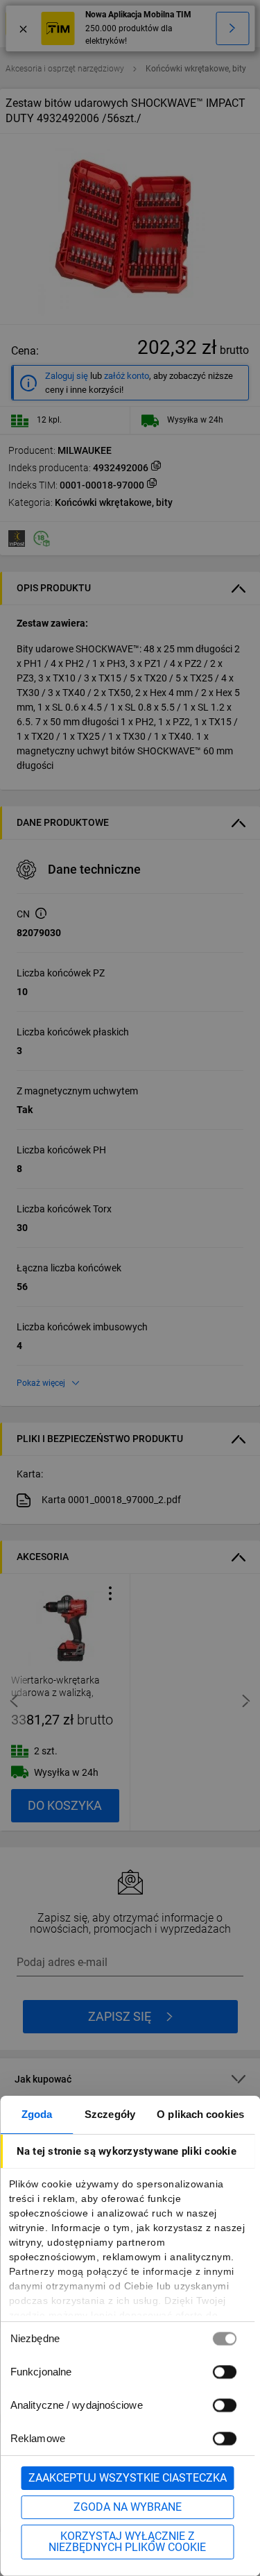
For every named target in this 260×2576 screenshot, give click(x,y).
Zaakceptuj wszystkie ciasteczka (128, 2478)
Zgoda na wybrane (128, 2507)
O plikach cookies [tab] (200, 2114)
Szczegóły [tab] (110, 2114)
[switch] (224, 2372)
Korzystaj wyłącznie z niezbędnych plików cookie (127, 2542)
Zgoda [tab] (37, 2114)
